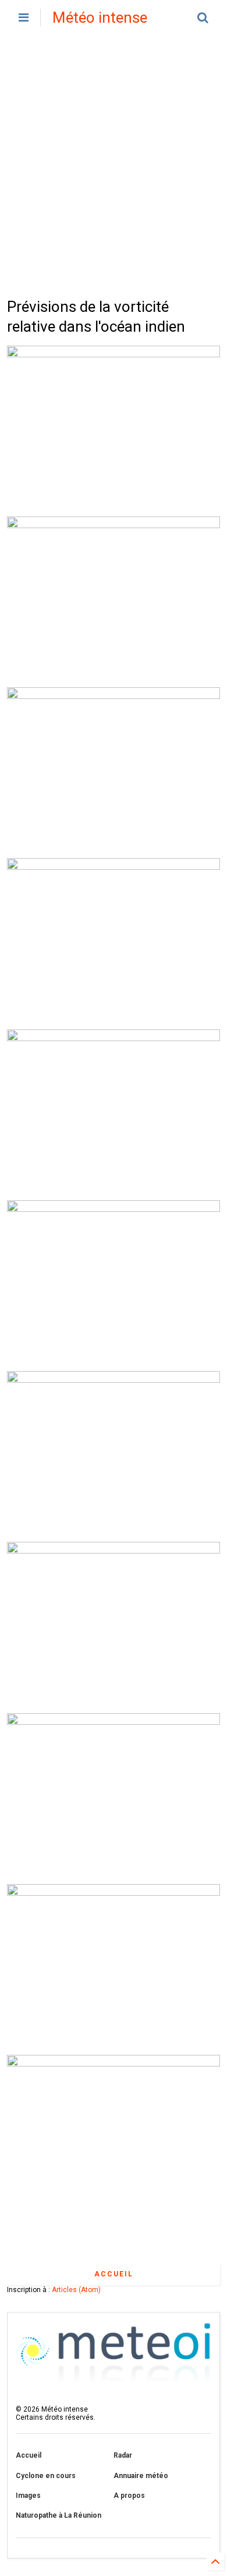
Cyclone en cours (46, 2476)
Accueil (114, 2274)
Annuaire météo (141, 2476)
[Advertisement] (114, 166)
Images (28, 2496)
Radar (123, 2455)
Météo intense (100, 17)
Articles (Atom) (76, 2290)
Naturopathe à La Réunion (58, 2515)
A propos (129, 2496)
